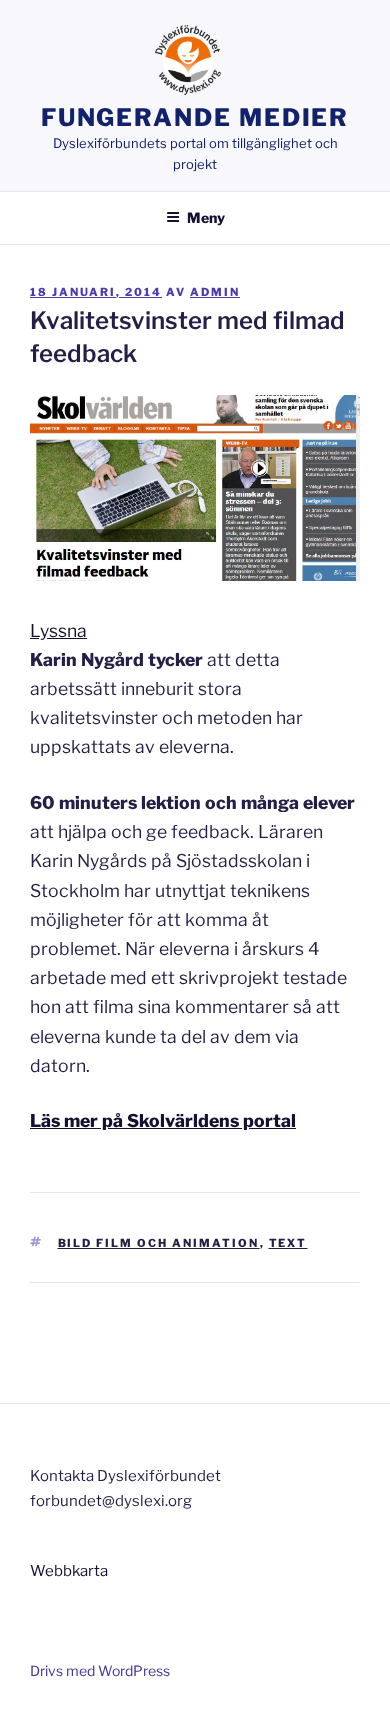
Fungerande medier (195, 117)
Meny (206, 217)
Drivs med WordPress (100, 1670)
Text (288, 1243)
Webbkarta (69, 1571)
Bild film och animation (159, 1243)
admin (215, 292)
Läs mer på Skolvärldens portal (163, 1120)
